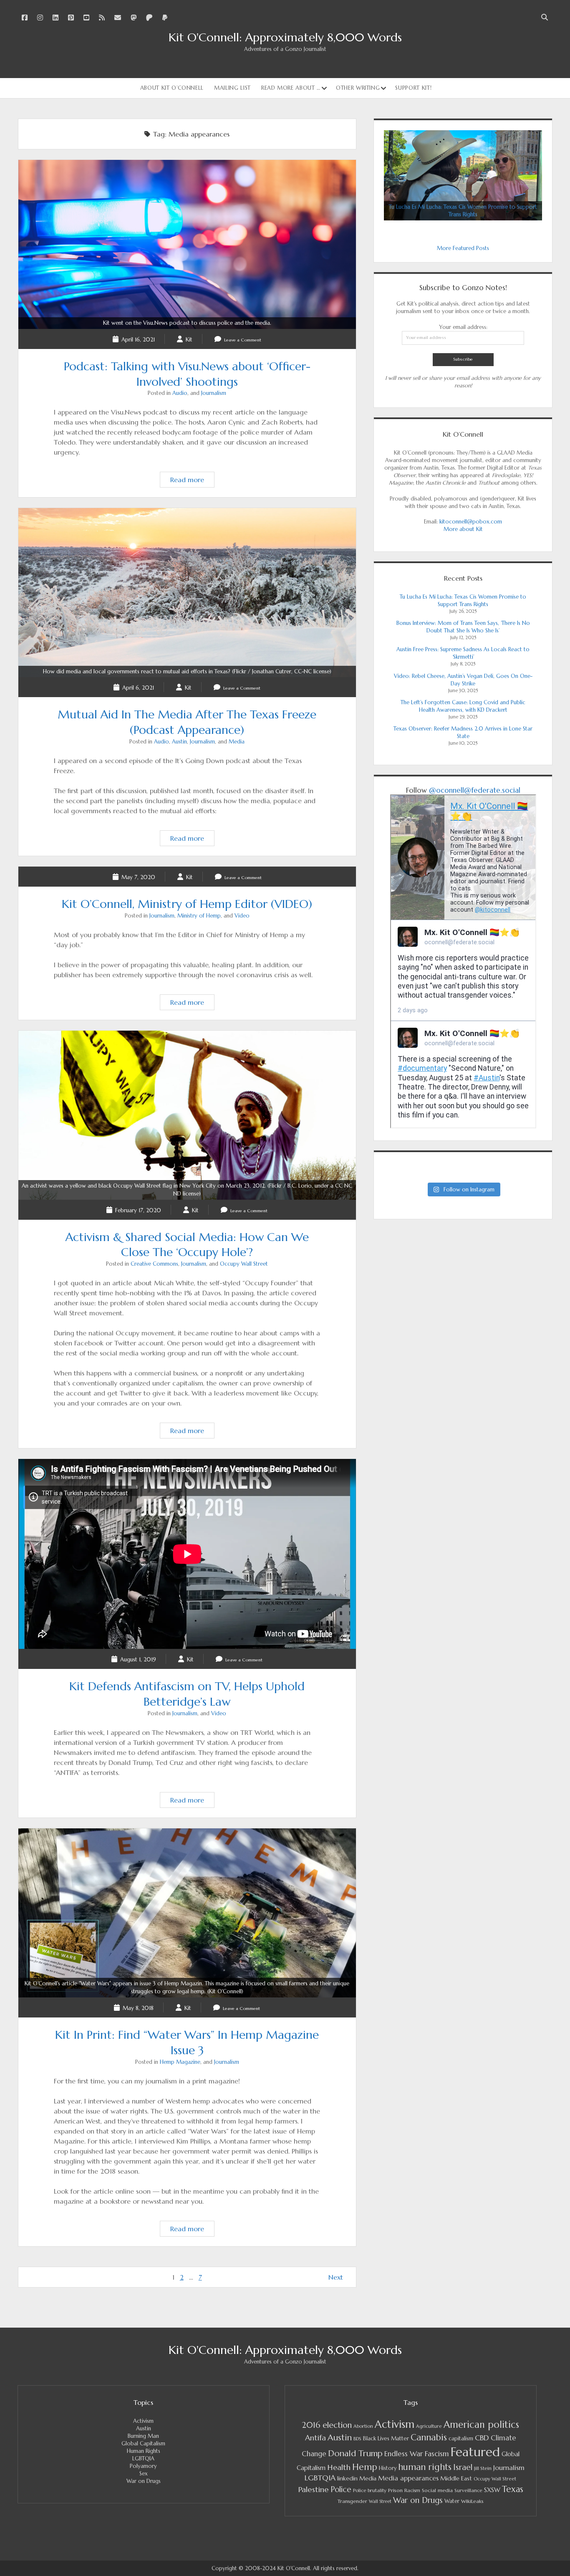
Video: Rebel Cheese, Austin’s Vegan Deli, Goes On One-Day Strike (463, 680)
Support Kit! (413, 88)
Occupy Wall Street (244, 1264)
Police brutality (370, 2490)
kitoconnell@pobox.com (471, 522)
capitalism (461, 2438)
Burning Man (143, 2436)
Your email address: (463, 327)
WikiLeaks (472, 2501)
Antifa (315, 2438)
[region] (463, 176)
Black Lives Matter (386, 2438)
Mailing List (232, 88)
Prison (395, 2490)
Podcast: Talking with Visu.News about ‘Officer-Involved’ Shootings (187, 323)
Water (452, 2501)
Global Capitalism (143, 2443)
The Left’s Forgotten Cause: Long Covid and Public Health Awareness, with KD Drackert (463, 706)
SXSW (492, 2490)
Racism (412, 2490)
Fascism (437, 2454)
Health (339, 2467)
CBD (482, 2438)
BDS (357, 2439)
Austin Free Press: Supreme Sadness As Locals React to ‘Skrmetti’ (463, 653)
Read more (192, 481)
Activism (143, 2421)
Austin (179, 742)
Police (341, 2489)
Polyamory (143, 2466)
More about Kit (463, 529)
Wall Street (380, 2501)
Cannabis (429, 2437)
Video (242, 916)
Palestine (313, 2489)
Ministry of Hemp (199, 916)
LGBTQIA (143, 2458)
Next (336, 2277)
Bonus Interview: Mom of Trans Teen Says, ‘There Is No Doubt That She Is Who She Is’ (463, 627)
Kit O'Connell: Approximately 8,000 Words (285, 37)
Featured (475, 2452)
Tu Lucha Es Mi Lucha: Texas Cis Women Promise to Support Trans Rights (463, 600)
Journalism (214, 393)
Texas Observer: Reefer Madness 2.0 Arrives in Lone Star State (463, 732)
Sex (144, 2474)
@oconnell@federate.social (475, 790)
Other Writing (358, 88)
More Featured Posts (463, 248)
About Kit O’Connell (172, 88)
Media (237, 742)
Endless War (404, 2454)
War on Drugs (144, 2481)
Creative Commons (154, 1264)
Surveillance (468, 2490)
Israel (463, 2467)
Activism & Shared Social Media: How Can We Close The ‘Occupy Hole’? (187, 1190)
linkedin (347, 2479)
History (388, 2468)
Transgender (352, 2501)
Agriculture (429, 2426)
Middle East (456, 2478)
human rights (425, 2467)
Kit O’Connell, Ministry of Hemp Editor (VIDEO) (187, 904)
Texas (513, 2489)
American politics (481, 2424)
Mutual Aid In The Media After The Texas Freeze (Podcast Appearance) (187, 671)
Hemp (365, 2467)
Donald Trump (355, 2453)
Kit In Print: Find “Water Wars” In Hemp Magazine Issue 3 (187, 1988)
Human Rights (144, 2451)
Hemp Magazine (180, 2062)
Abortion (363, 2426)
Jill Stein (483, 2468)
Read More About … (291, 88)
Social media (437, 2490)
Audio (180, 393)
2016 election (327, 2425)
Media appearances (408, 2478)
